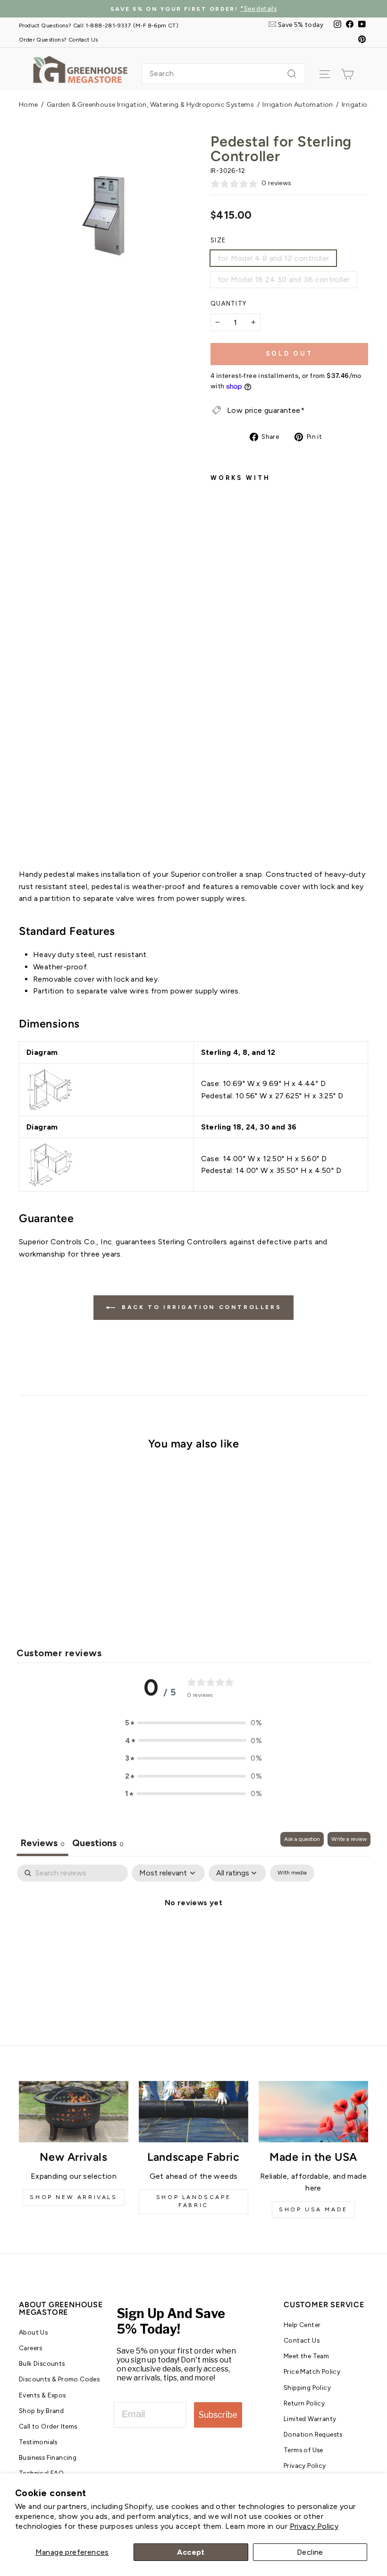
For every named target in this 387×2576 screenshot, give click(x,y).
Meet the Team (306, 2356)
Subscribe (218, 2415)
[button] (193, 1723)
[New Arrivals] (74, 2112)
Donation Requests (313, 2434)
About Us (33, 2332)
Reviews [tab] (42, 1843)
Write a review (349, 1839)
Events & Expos (42, 2395)
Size (218, 240)
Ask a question (302, 1839)
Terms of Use (303, 2450)
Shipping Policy (307, 2388)
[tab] (98, 1844)
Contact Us (302, 2340)
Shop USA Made (313, 2209)
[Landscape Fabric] (193, 2112)
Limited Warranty (310, 2419)
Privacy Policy (314, 2526)
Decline (310, 2552)
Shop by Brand (41, 2411)
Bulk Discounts (42, 2363)
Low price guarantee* (266, 410)
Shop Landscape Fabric (193, 2201)
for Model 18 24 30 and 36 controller (284, 279)
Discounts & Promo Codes (59, 2379)
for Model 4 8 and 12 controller (273, 258)
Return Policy (304, 2403)
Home (29, 105)
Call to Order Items (48, 2426)
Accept (191, 2552)
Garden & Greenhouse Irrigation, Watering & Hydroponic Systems (150, 105)
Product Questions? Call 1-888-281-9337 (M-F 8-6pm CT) (99, 25)
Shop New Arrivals (73, 2197)
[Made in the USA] (313, 2112)
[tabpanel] (193, 1934)
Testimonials (38, 2442)
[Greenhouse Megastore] (80, 69)
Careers (31, 2348)
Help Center (302, 2325)
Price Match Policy (312, 2371)
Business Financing (48, 2457)
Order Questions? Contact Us (59, 39)
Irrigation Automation (298, 105)
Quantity (228, 304)
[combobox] (223, 74)
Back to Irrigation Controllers (200, 1307)
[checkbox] (292, 1873)
